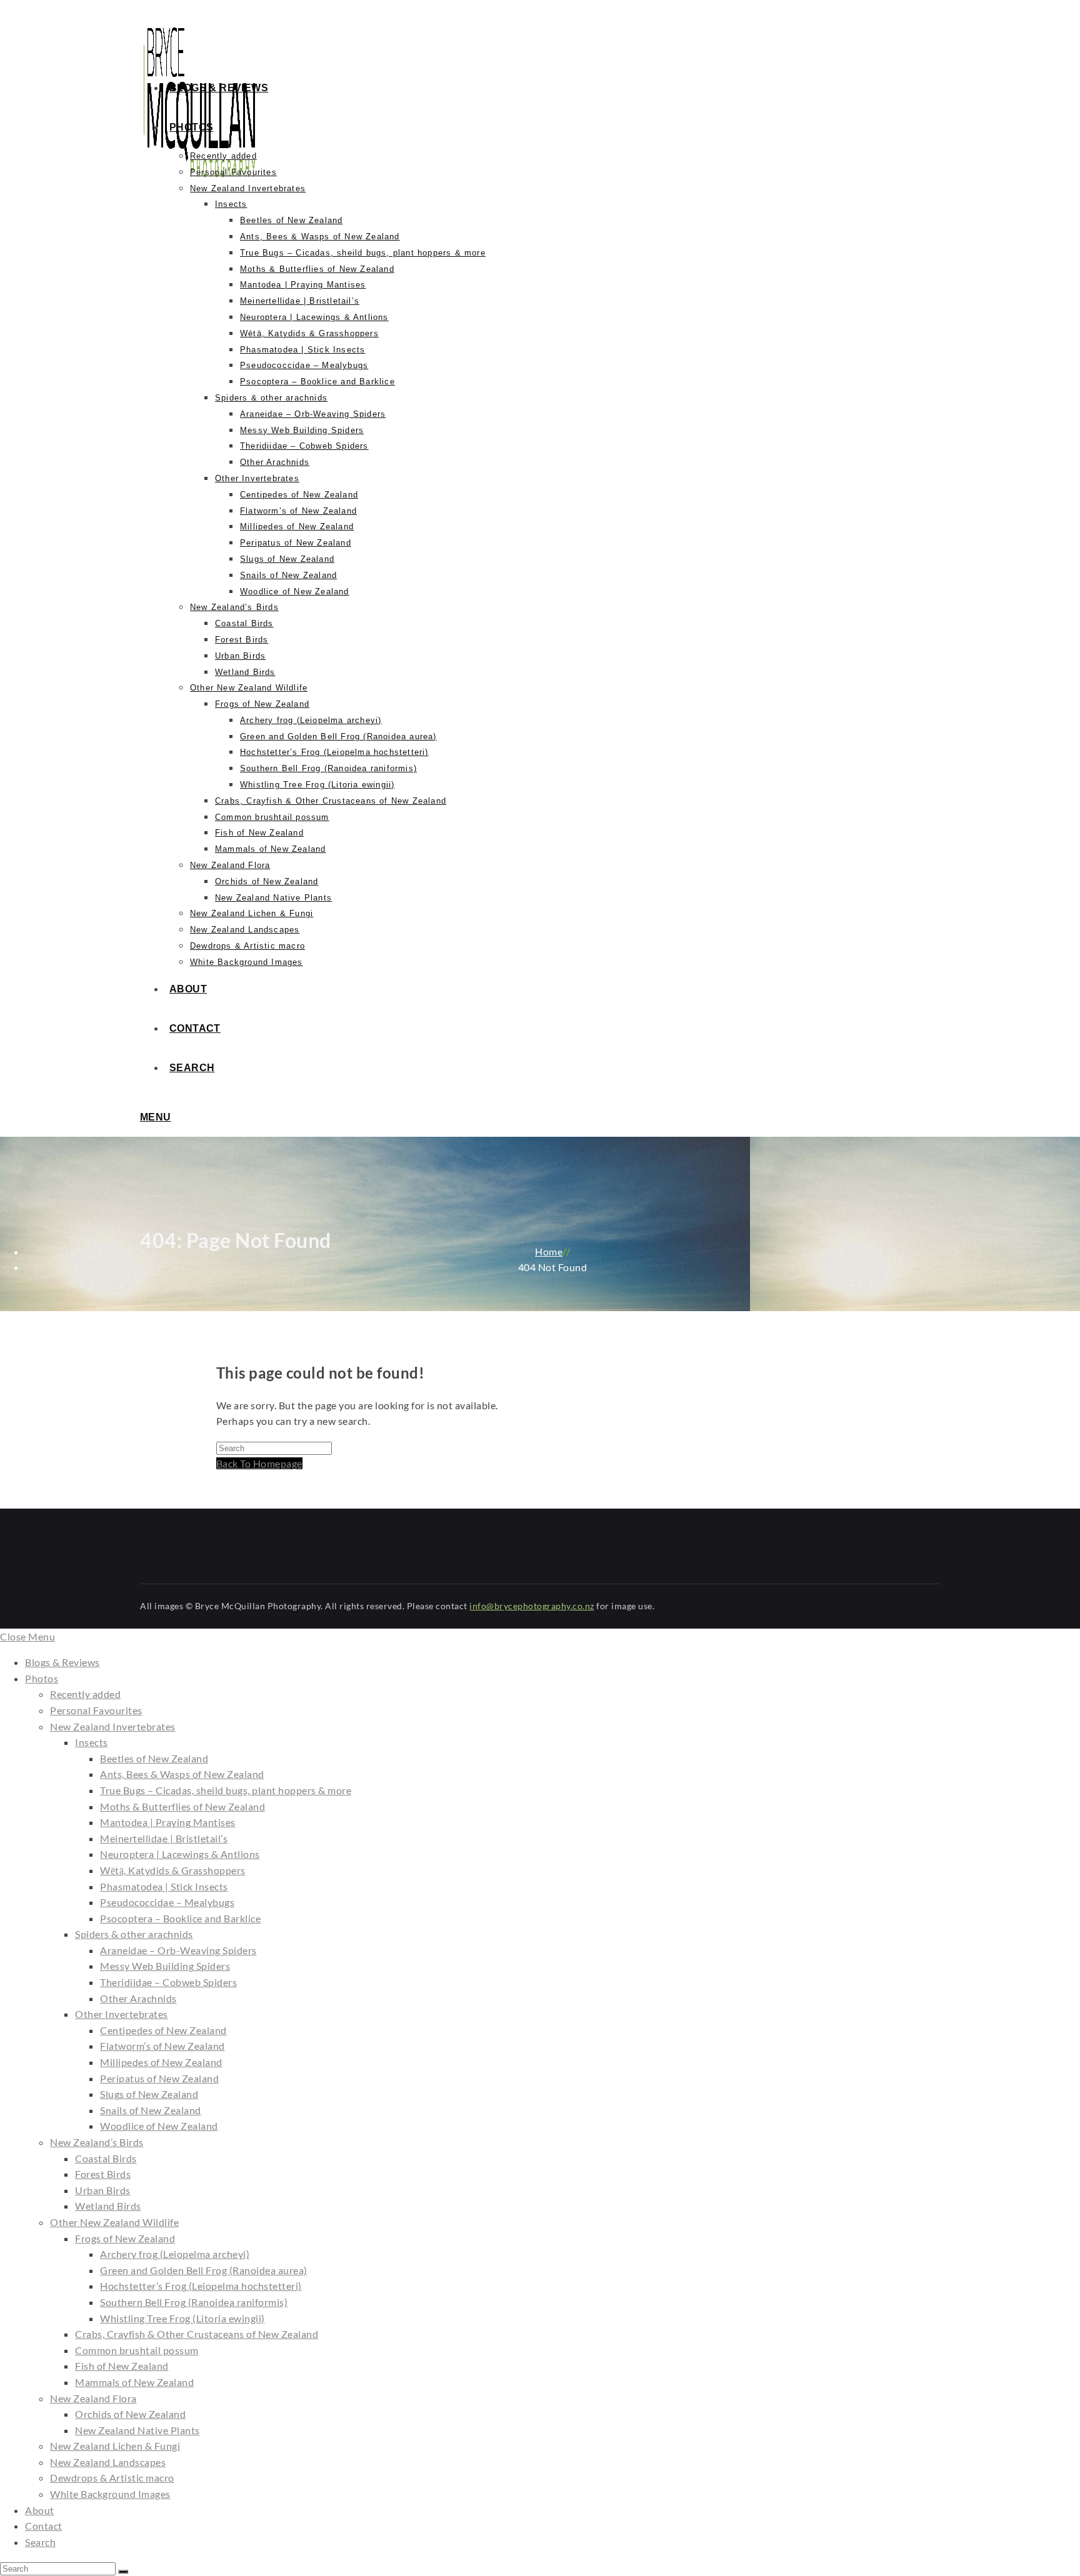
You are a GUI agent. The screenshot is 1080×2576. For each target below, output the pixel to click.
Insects (92, 1742)
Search (40, 2542)
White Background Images (110, 2494)
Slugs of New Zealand (149, 2094)
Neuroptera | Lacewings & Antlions (180, 1854)
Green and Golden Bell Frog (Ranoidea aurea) (204, 2270)
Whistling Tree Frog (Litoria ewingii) (182, 2318)
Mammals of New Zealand (134, 2382)
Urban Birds (103, 2190)
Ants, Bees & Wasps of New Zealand (182, 1774)
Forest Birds (103, 2174)
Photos (42, 1678)
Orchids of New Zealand (130, 2414)
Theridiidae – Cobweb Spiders (168, 1982)
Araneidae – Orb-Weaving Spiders (178, 1950)
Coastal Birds (106, 2158)
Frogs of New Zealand (125, 2238)
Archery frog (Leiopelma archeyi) (175, 2254)
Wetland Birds (108, 2206)
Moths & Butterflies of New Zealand (182, 1806)
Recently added (85, 1694)
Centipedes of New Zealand (163, 2030)
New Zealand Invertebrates (113, 1726)
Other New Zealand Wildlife (114, 2222)
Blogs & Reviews (62, 1662)
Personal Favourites (96, 1710)
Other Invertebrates (122, 2014)
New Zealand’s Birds (97, 2142)
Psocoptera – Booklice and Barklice (180, 1918)
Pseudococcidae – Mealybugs (167, 1902)
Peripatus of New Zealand (159, 2078)
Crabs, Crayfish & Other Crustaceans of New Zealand (197, 2334)
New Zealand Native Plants (137, 2430)
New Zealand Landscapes (108, 2462)
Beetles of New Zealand (154, 1758)
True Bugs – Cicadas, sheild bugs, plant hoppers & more (226, 1790)
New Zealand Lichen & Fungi (115, 2446)
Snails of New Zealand (151, 2110)
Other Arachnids (138, 1998)
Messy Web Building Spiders (165, 1966)
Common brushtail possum (137, 2350)
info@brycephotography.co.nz (532, 1606)
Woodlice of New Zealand (159, 2126)
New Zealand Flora (93, 2398)
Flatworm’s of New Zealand (162, 2046)
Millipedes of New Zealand (161, 2062)
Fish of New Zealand (122, 2366)
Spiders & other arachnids (134, 1934)
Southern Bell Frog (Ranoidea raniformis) (194, 2302)
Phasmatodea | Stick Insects (164, 1886)
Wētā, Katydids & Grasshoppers (173, 1870)
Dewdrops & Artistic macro (112, 2478)
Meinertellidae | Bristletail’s (164, 1838)
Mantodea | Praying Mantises (168, 1822)
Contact (44, 2526)
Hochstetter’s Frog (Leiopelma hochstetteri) (201, 2286)
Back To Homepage (259, 1463)
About (40, 2510)
